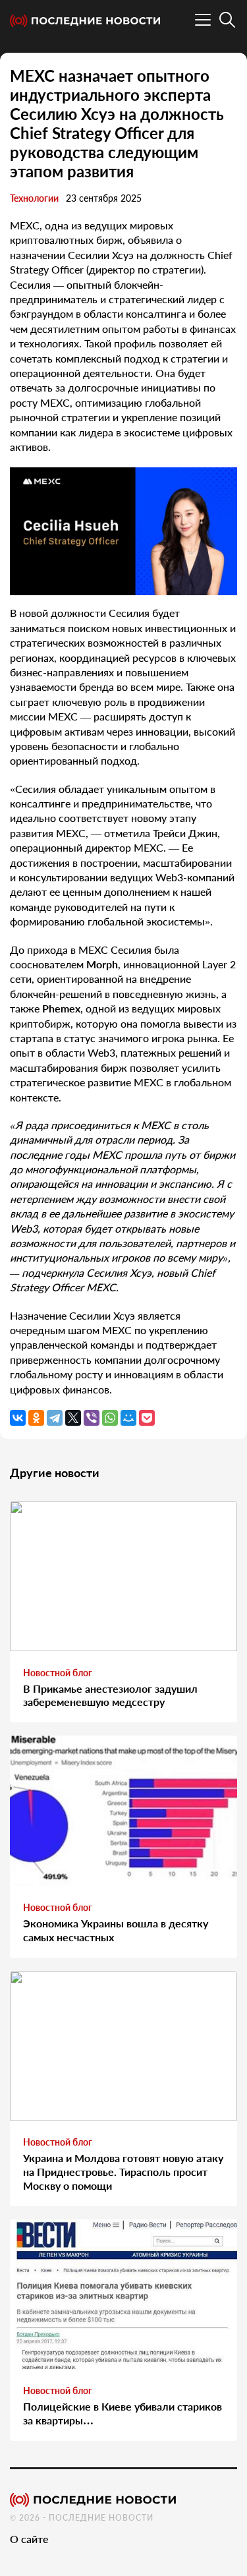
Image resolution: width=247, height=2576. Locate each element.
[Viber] (92, 1418)
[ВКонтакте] (18, 1418)
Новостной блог (58, 1673)
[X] (73, 1418)
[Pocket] (147, 1418)
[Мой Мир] (128, 1418)
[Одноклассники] (36, 1418)
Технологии (34, 198)
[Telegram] (55, 1418)
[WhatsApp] (110, 1418)
